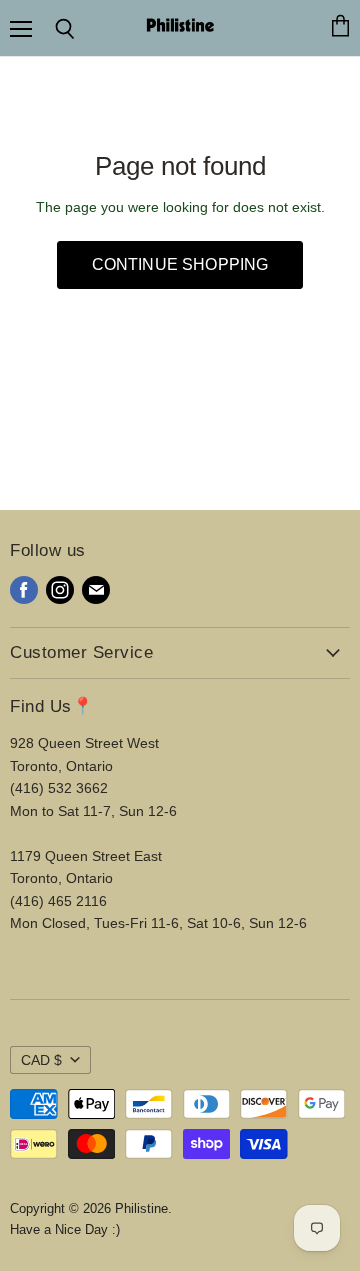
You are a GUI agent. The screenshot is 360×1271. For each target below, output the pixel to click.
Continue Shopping (180, 264)
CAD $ (41, 1060)
